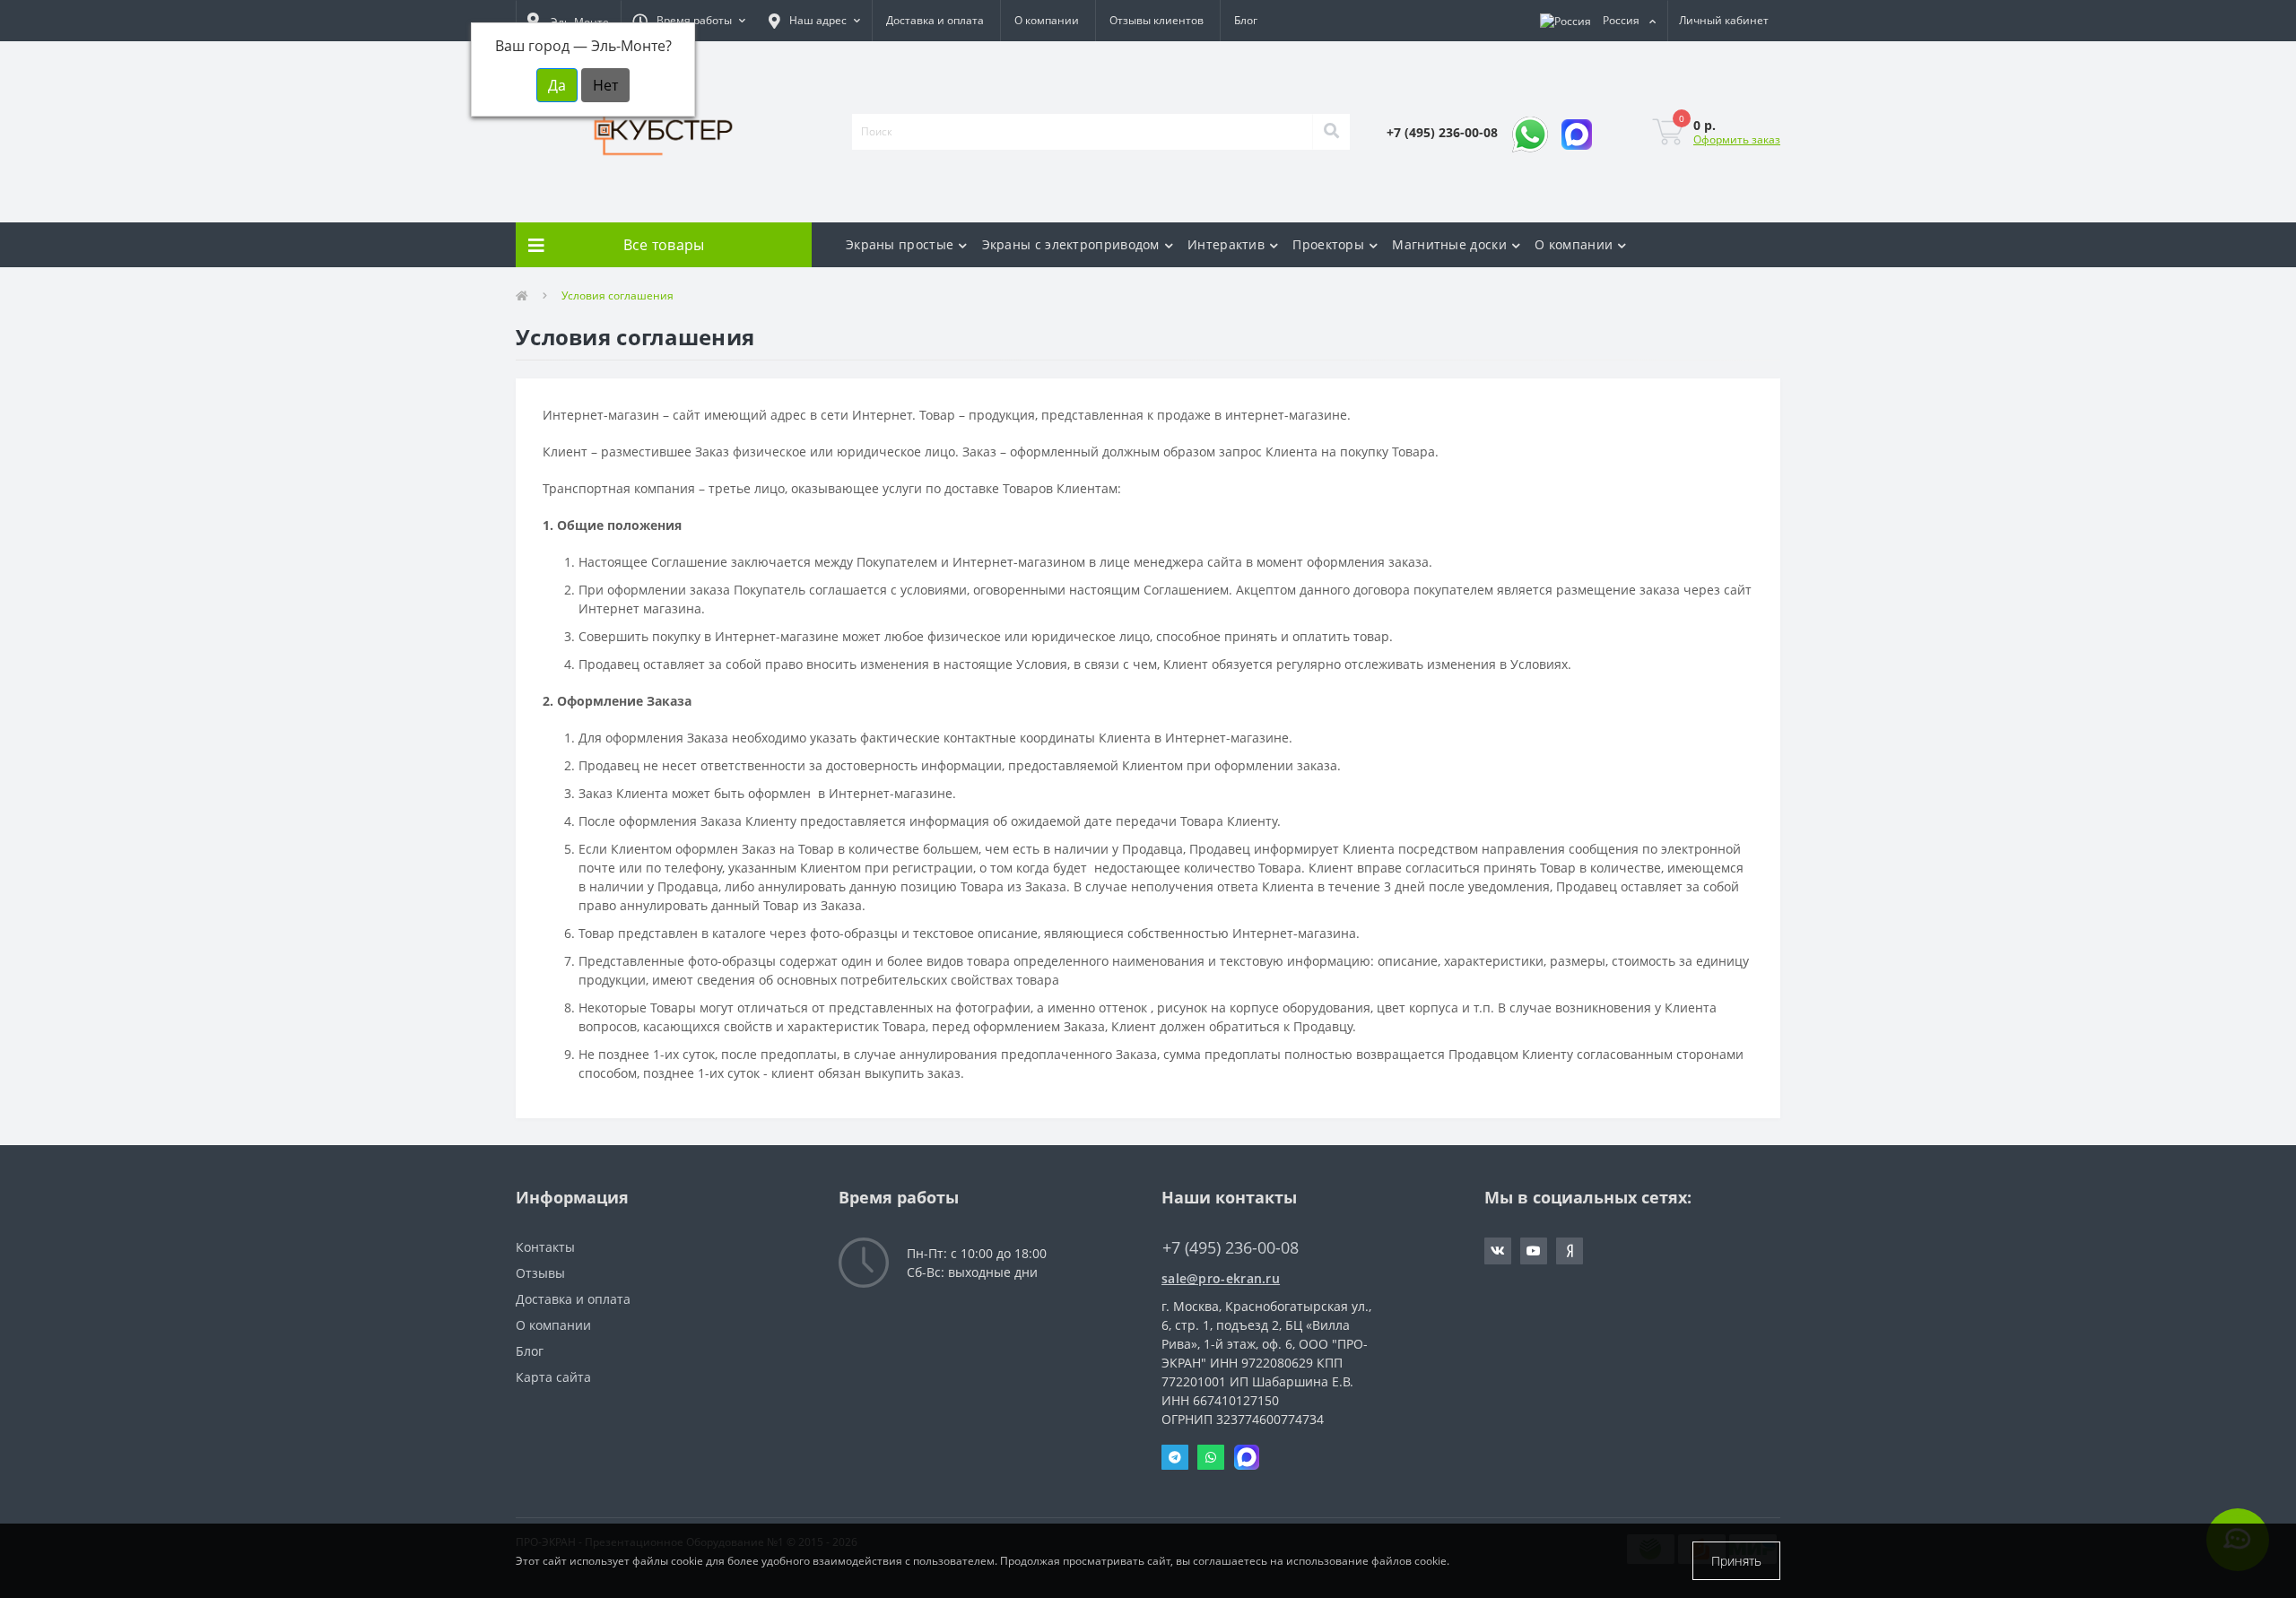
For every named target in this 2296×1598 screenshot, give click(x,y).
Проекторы (1328, 244)
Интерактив (1226, 244)
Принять (1736, 1561)
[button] (689, 21)
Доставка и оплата (935, 20)
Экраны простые (900, 244)
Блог (1246, 20)
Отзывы (540, 1273)
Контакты (545, 1247)
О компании (1047, 20)
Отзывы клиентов (1157, 20)
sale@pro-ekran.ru (1221, 1278)
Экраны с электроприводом (1071, 244)
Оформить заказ (1737, 139)
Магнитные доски (1449, 244)
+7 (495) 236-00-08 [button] (1231, 1248)
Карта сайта (553, 1377)
